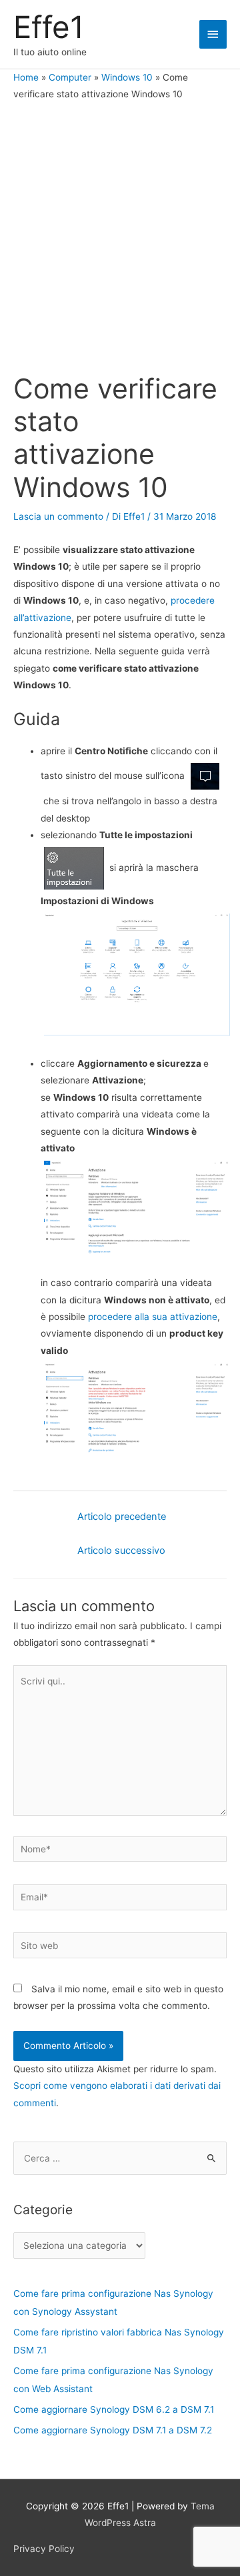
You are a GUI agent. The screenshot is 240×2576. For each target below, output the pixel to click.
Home (26, 77)
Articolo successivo (121, 1551)
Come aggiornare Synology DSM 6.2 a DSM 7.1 (114, 2409)
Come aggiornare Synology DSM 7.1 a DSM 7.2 (113, 2430)
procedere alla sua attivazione (153, 1317)
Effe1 (49, 27)
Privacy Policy (44, 2549)
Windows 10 (127, 77)
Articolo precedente (122, 1517)
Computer (70, 77)
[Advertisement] (120, 239)
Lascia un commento (58, 516)
